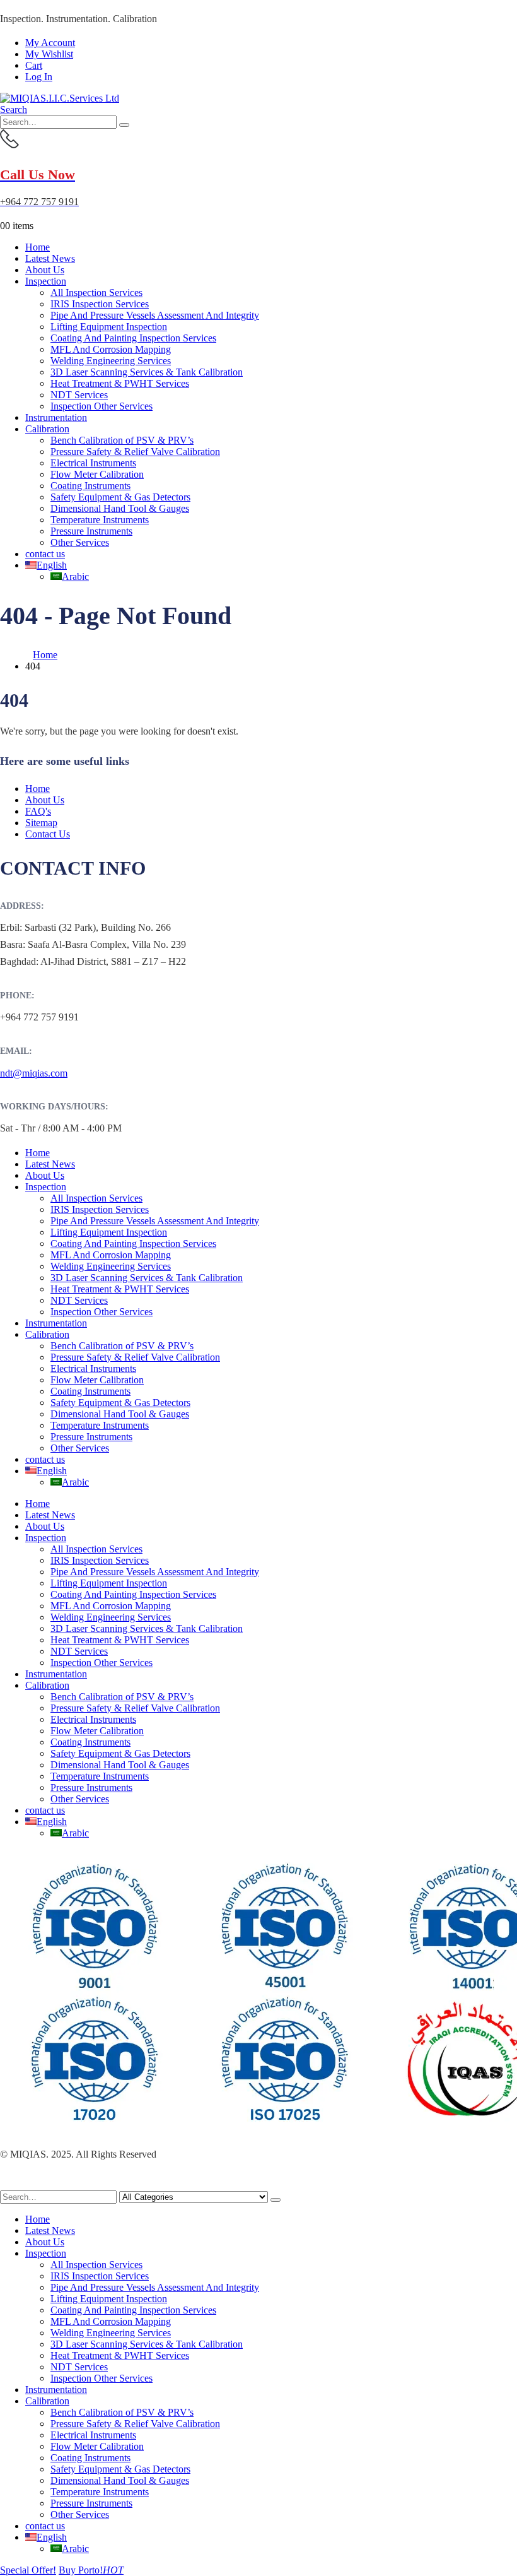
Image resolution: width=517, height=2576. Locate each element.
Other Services (80, 542)
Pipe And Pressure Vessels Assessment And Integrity (155, 315)
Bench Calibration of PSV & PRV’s (122, 440)
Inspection (46, 281)
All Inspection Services (96, 292)
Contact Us (48, 834)
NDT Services (79, 395)
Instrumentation (56, 417)
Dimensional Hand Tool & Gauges (120, 508)
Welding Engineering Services (111, 361)
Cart (34, 65)
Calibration (47, 429)
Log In (39, 77)
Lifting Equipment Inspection (109, 327)
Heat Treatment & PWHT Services (120, 383)
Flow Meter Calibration (97, 474)
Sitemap (41, 823)
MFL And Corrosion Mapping (111, 349)
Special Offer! (28, 2570)
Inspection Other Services (102, 406)
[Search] (124, 125)
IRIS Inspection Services (100, 304)
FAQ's (38, 811)
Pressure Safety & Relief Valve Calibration (135, 452)
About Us (45, 270)
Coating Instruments (90, 486)
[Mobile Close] (8, 2184)
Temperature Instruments (100, 520)
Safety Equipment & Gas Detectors (120, 497)
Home (38, 247)
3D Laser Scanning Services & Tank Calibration (147, 372)
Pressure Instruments (91, 531)
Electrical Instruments (93, 463)
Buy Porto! (91, 2570)
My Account (50, 43)
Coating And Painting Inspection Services (133, 338)
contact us (45, 554)
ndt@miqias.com (34, 1073)
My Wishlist (49, 54)
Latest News (50, 258)
